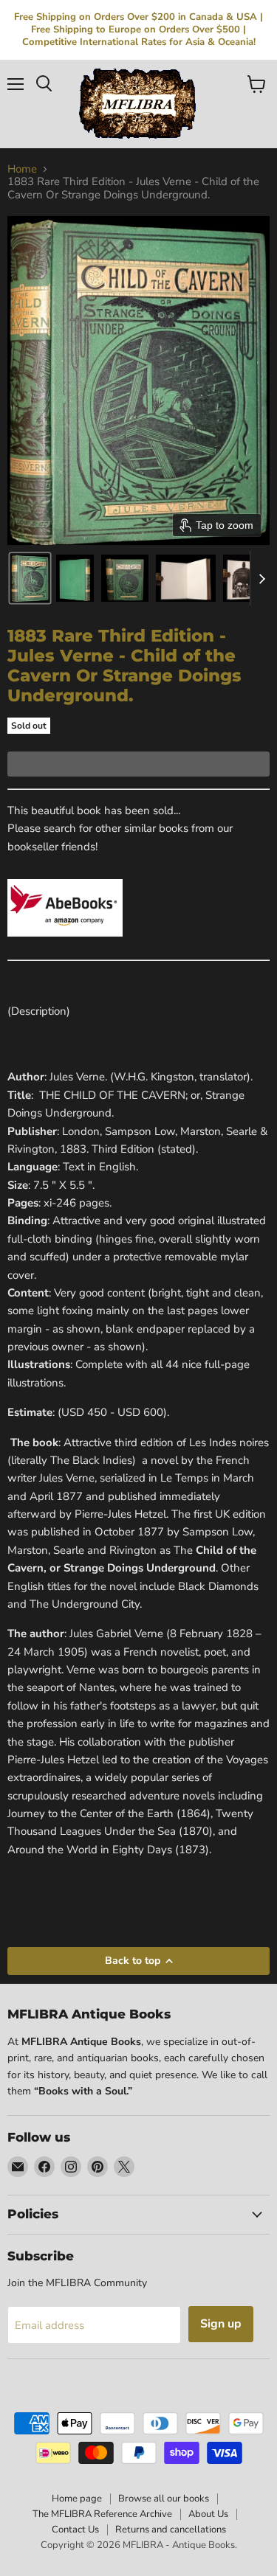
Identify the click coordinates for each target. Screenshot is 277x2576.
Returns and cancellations (171, 2530)
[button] (30, 578)
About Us (208, 2514)
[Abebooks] (65, 945)
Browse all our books (164, 2499)
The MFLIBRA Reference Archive (102, 2514)
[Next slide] (261, 578)
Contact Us (75, 2530)
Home (22, 169)
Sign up (221, 2324)
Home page (77, 2499)
